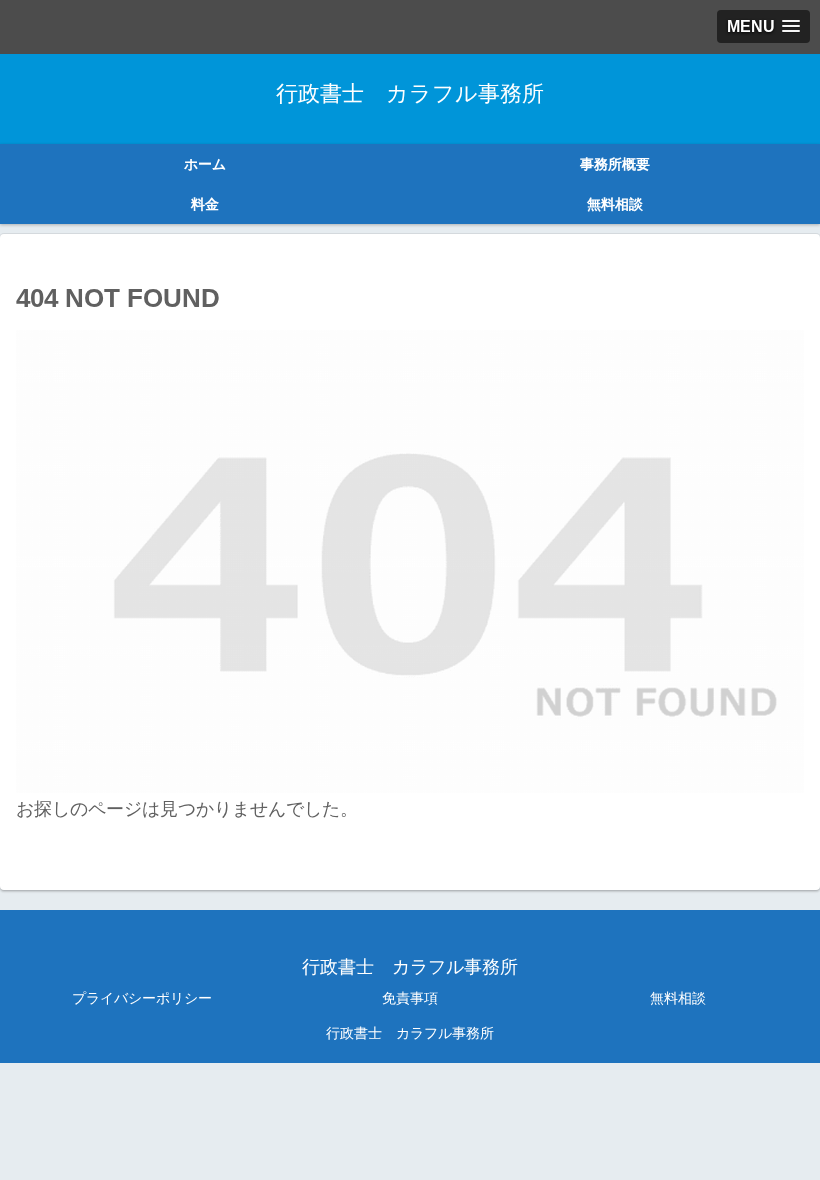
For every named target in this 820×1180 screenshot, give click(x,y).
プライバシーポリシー (142, 998)
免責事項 (410, 998)
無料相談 (678, 998)
